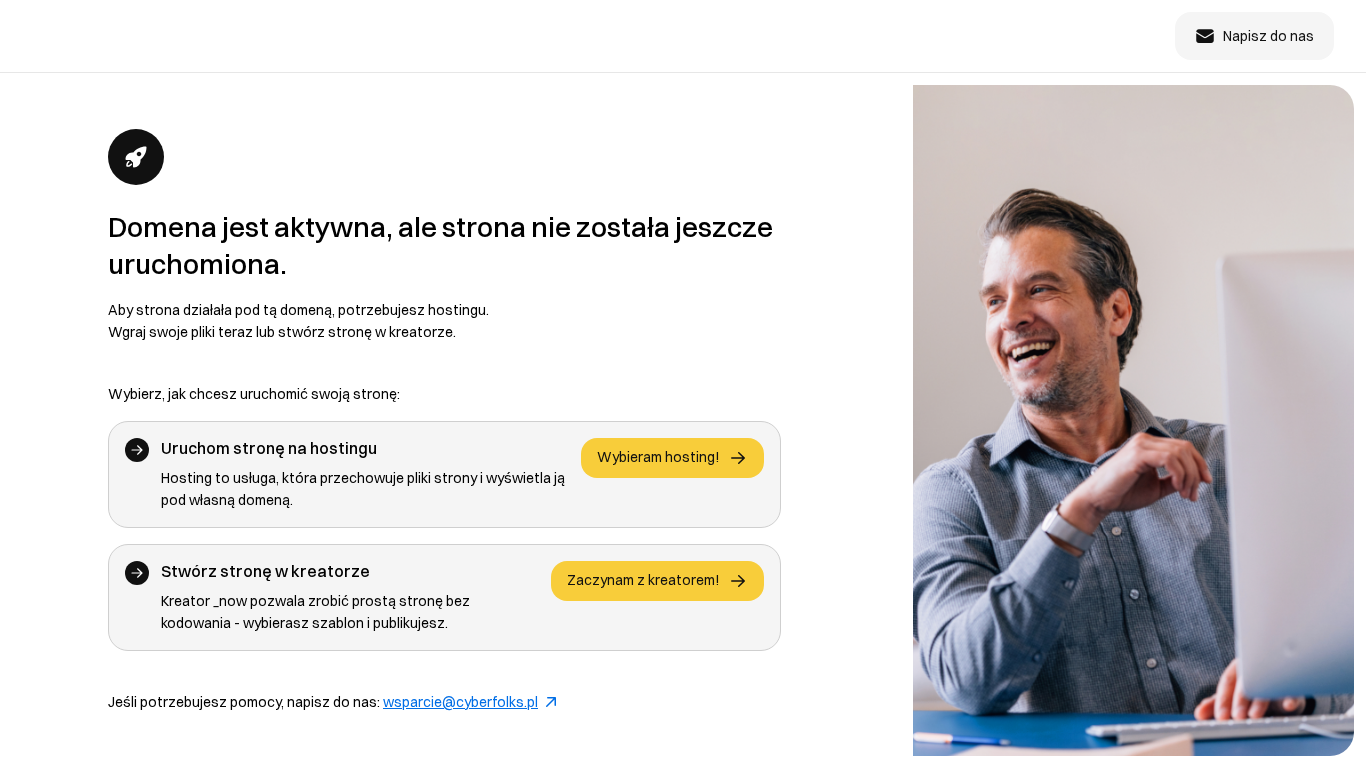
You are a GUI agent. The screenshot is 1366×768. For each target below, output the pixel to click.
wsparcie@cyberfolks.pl (460, 702)
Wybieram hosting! (658, 457)
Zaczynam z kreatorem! (643, 580)
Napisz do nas (1268, 36)
